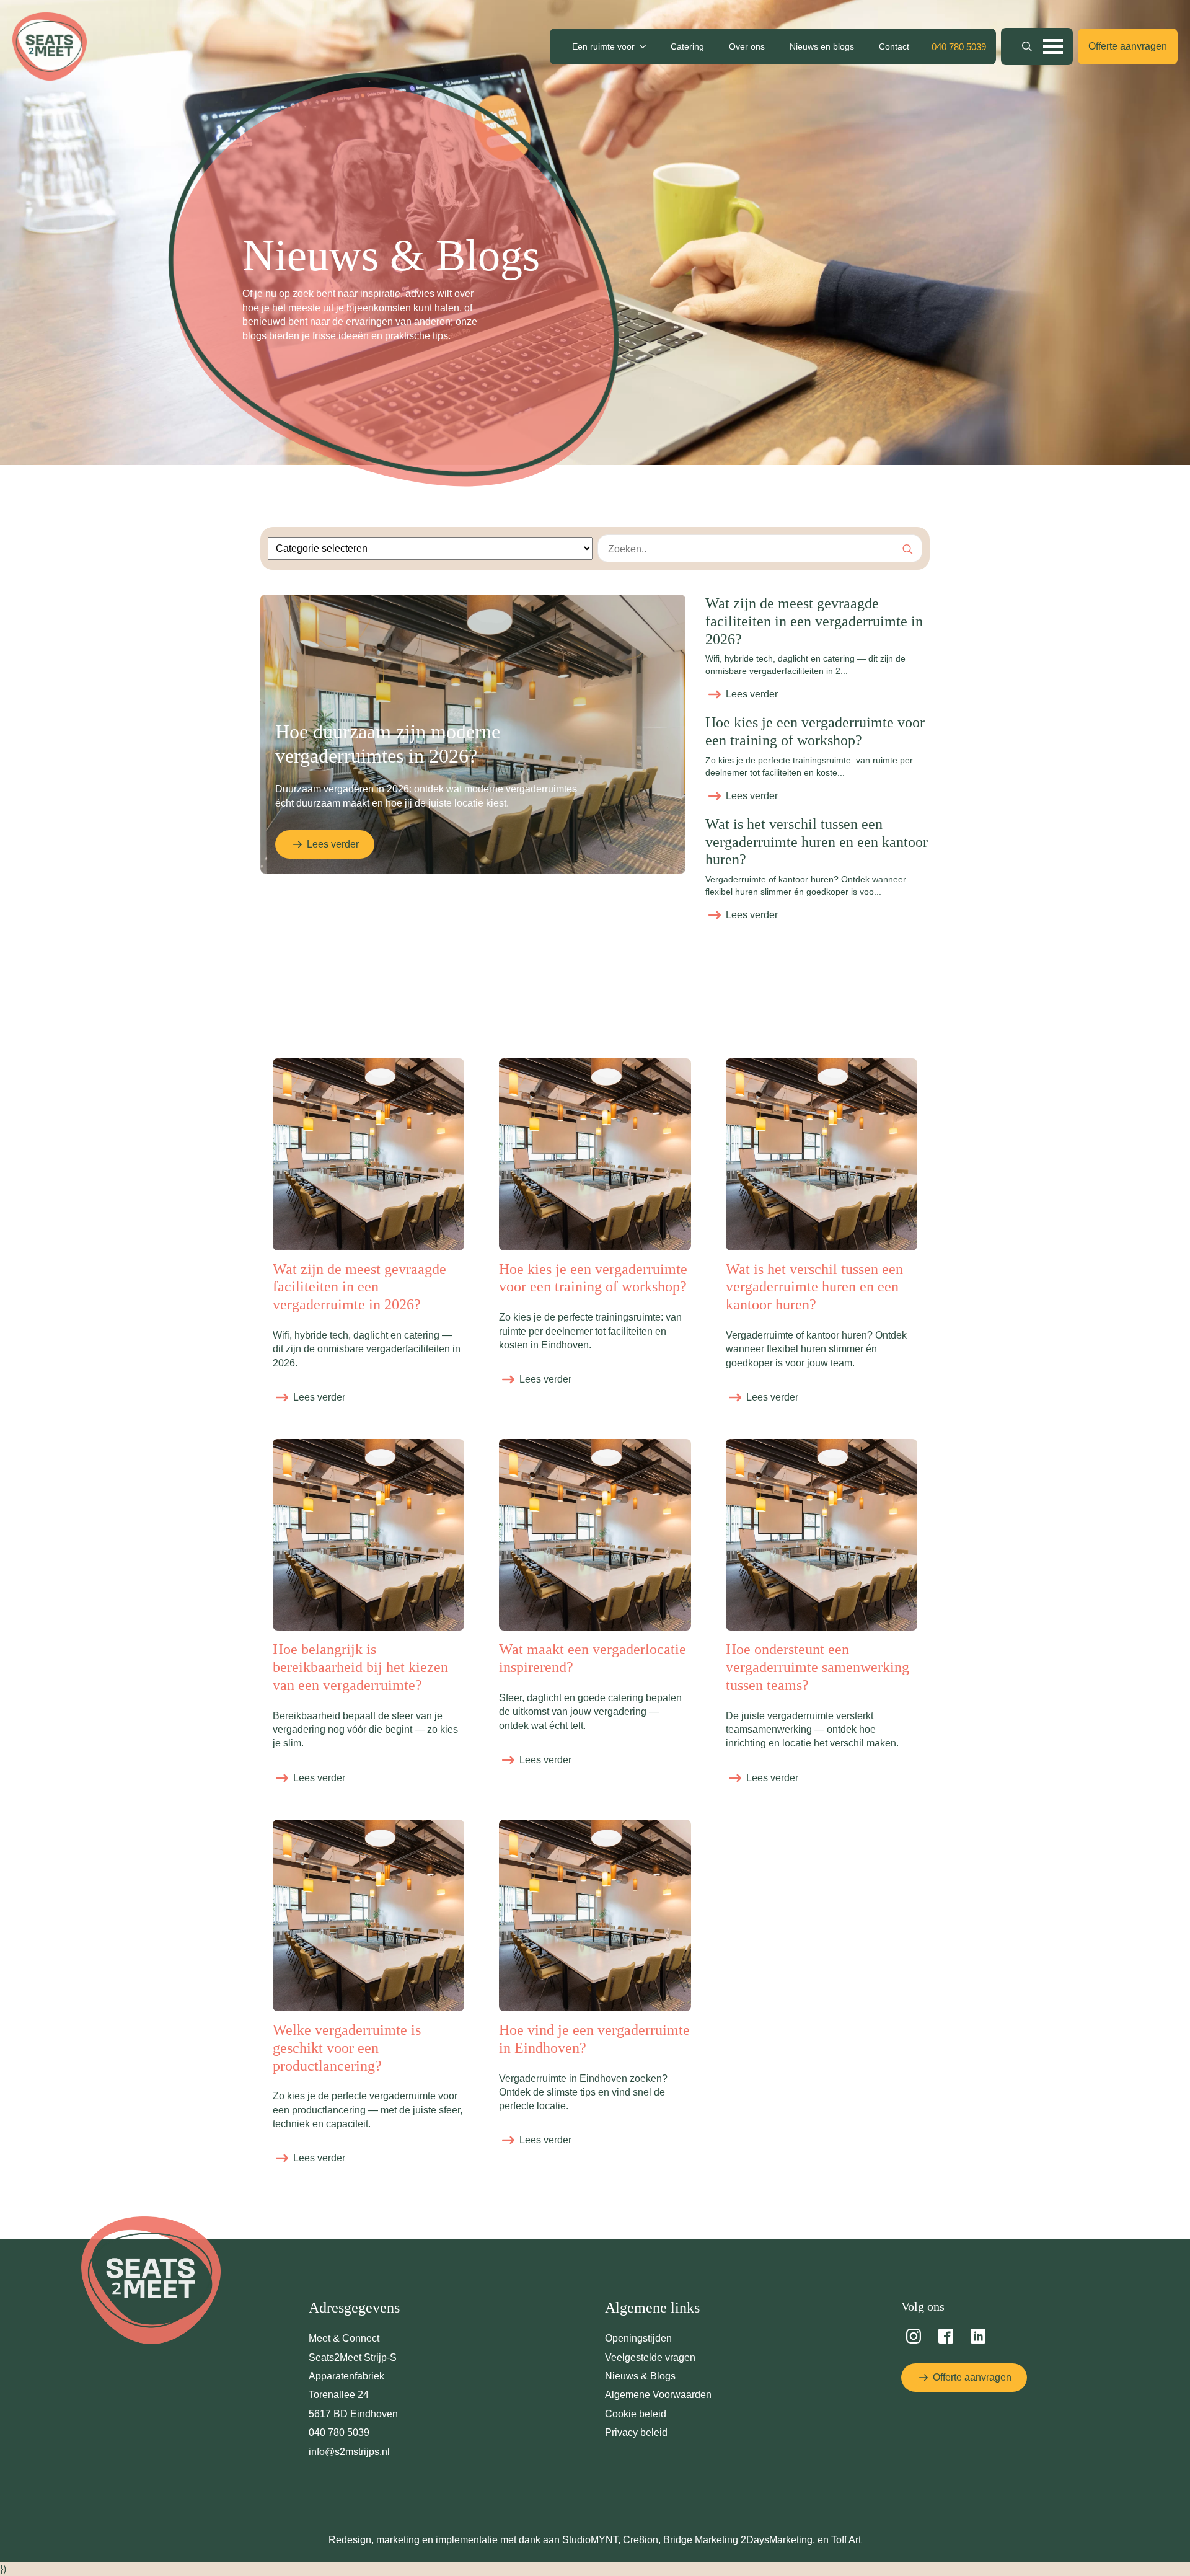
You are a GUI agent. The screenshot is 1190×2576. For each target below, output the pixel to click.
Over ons (747, 46)
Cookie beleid (636, 2414)
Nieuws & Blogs (640, 2376)
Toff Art (846, 2540)
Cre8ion (641, 2540)
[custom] (914, 2336)
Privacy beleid (636, 2432)
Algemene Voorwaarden (658, 2395)
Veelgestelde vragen (650, 2357)
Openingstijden (638, 2338)
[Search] (908, 549)
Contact (894, 46)
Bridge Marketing (702, 2540)
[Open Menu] (1053, 46)
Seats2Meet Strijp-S (353, 2357)
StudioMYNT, (591, 2540)
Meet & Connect (344, 2338)
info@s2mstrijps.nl (349, 2452)
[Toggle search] (1027, 46)
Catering (687, 46)
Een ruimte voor (603, 46)
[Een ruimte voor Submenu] (646, 46)
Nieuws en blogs (822, 46)
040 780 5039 (339, 2432)
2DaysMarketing (777, 2540)
